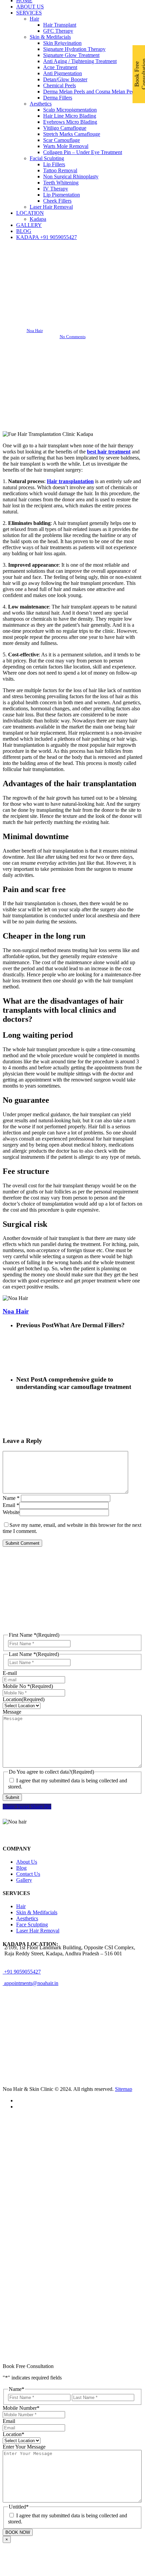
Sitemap (124, 2089)
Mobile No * (28, 1686)
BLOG (61, 2349)
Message (12, 1712)
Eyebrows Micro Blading (107, 2239)
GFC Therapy (95, 2148)
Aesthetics (27, 1918)
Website (11, 1512)
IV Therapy (93, 2306)
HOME (61, 2118)
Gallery (24, 1880)
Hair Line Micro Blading (107, 2233)
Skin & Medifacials (37, 1912)
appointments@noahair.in (31, 1983)
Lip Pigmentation (99, 2312)
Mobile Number (21, 2408)
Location (24, 1699)
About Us (27, 1862)
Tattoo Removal (97, 2288)
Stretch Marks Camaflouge (109, 2252)
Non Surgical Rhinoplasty (108, 2294)
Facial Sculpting (84, 2276)
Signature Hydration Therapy (111, 2167)
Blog (50, 283)
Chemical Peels (97, 2203)
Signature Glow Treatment (108, 2173)
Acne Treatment (97, 2185)
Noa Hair (35, 331)
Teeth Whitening (98, 2300)
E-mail (10, 1673)
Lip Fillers (91, 2282)
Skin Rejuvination (99, 2160)
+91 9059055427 (22, 1972)
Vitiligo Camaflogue (102, 2245)
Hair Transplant (83, 283)
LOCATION (67, 2330)
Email (11, 1505)
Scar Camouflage (99, 2258)
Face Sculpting (32, 1924)
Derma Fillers (95, 2215)
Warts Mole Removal (103, 2264)
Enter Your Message (24, 2447)
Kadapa (75, 2336)
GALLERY (66, 2343)
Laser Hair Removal (38, 1931)
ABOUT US (67, 2124)
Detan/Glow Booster (102, 2197)
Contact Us (28, 1874)
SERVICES (66, 2130)
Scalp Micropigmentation (107, 2227)
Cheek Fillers (94, 2318)
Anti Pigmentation (100, 2191)
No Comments (73, 337)
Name (11, 1498)
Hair (21, 1906)
